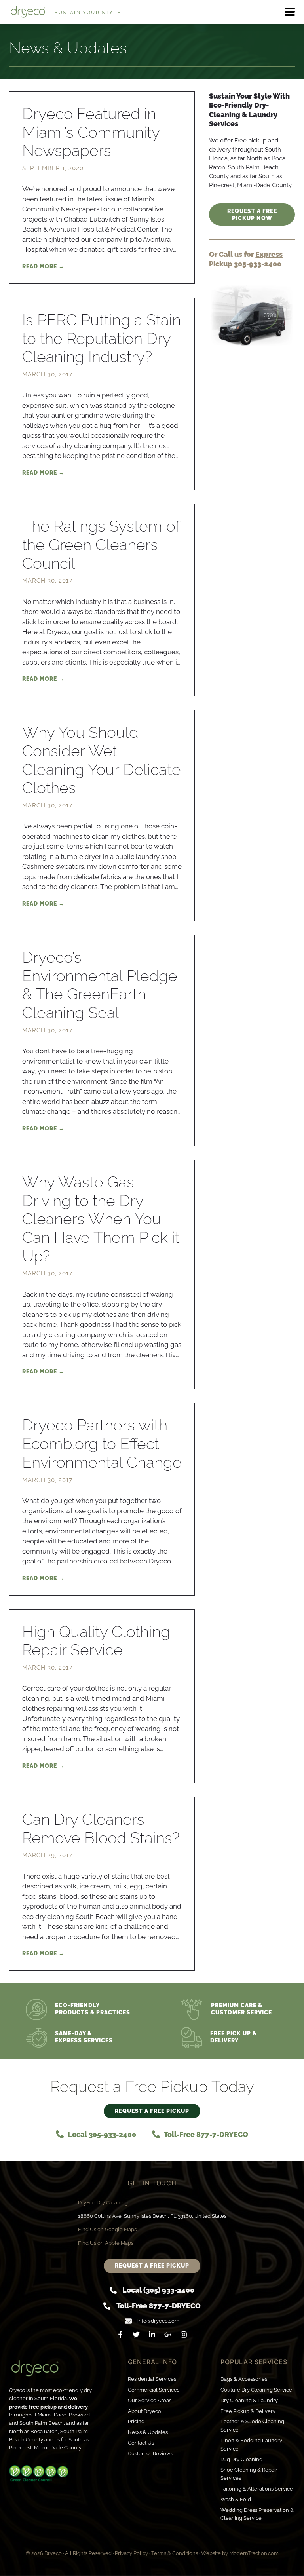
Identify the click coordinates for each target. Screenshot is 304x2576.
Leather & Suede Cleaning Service (252, 2426)
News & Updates (148, 2432)
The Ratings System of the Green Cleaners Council (101, 545)
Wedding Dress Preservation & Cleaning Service (257, 2514)
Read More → (43, 266)
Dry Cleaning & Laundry (249, 2400)
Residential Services (152, 2379)
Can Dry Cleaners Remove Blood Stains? (101, 1828)
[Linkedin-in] (152, 2335)
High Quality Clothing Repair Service (96, 1641)
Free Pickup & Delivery (248, 2411)
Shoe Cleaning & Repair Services (249, 2474)
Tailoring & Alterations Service (257, 2489)
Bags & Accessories (244, 2379)
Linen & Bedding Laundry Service (251, 2445)
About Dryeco (144, 2411)
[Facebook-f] (120, 2335)
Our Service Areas (150, 2400)
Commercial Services (154, 2390)
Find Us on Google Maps (107, 2229)
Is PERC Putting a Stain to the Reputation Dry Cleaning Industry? (102, 338)
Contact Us (141, 2443)
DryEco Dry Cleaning (103, 2203)
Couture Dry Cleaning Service (256, 2390)
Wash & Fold (236, 2499)
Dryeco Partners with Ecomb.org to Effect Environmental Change (102, 1444)
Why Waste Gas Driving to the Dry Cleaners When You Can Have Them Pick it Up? (101, 1219)
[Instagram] (184, 2335)
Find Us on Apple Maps (106, 2243)
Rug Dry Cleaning (241, 2459)
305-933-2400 (258, 264)
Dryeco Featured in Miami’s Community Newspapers (91, 132)
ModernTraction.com (254, 2553)
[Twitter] (136, 2335)
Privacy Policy (131, 2553)
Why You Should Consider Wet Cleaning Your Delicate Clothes (102, 760)
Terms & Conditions (175, 2553)
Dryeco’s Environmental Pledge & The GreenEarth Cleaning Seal (100, 985)
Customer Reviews (150, 2453)
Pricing (136, 2421)
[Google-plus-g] (168, 2335)
